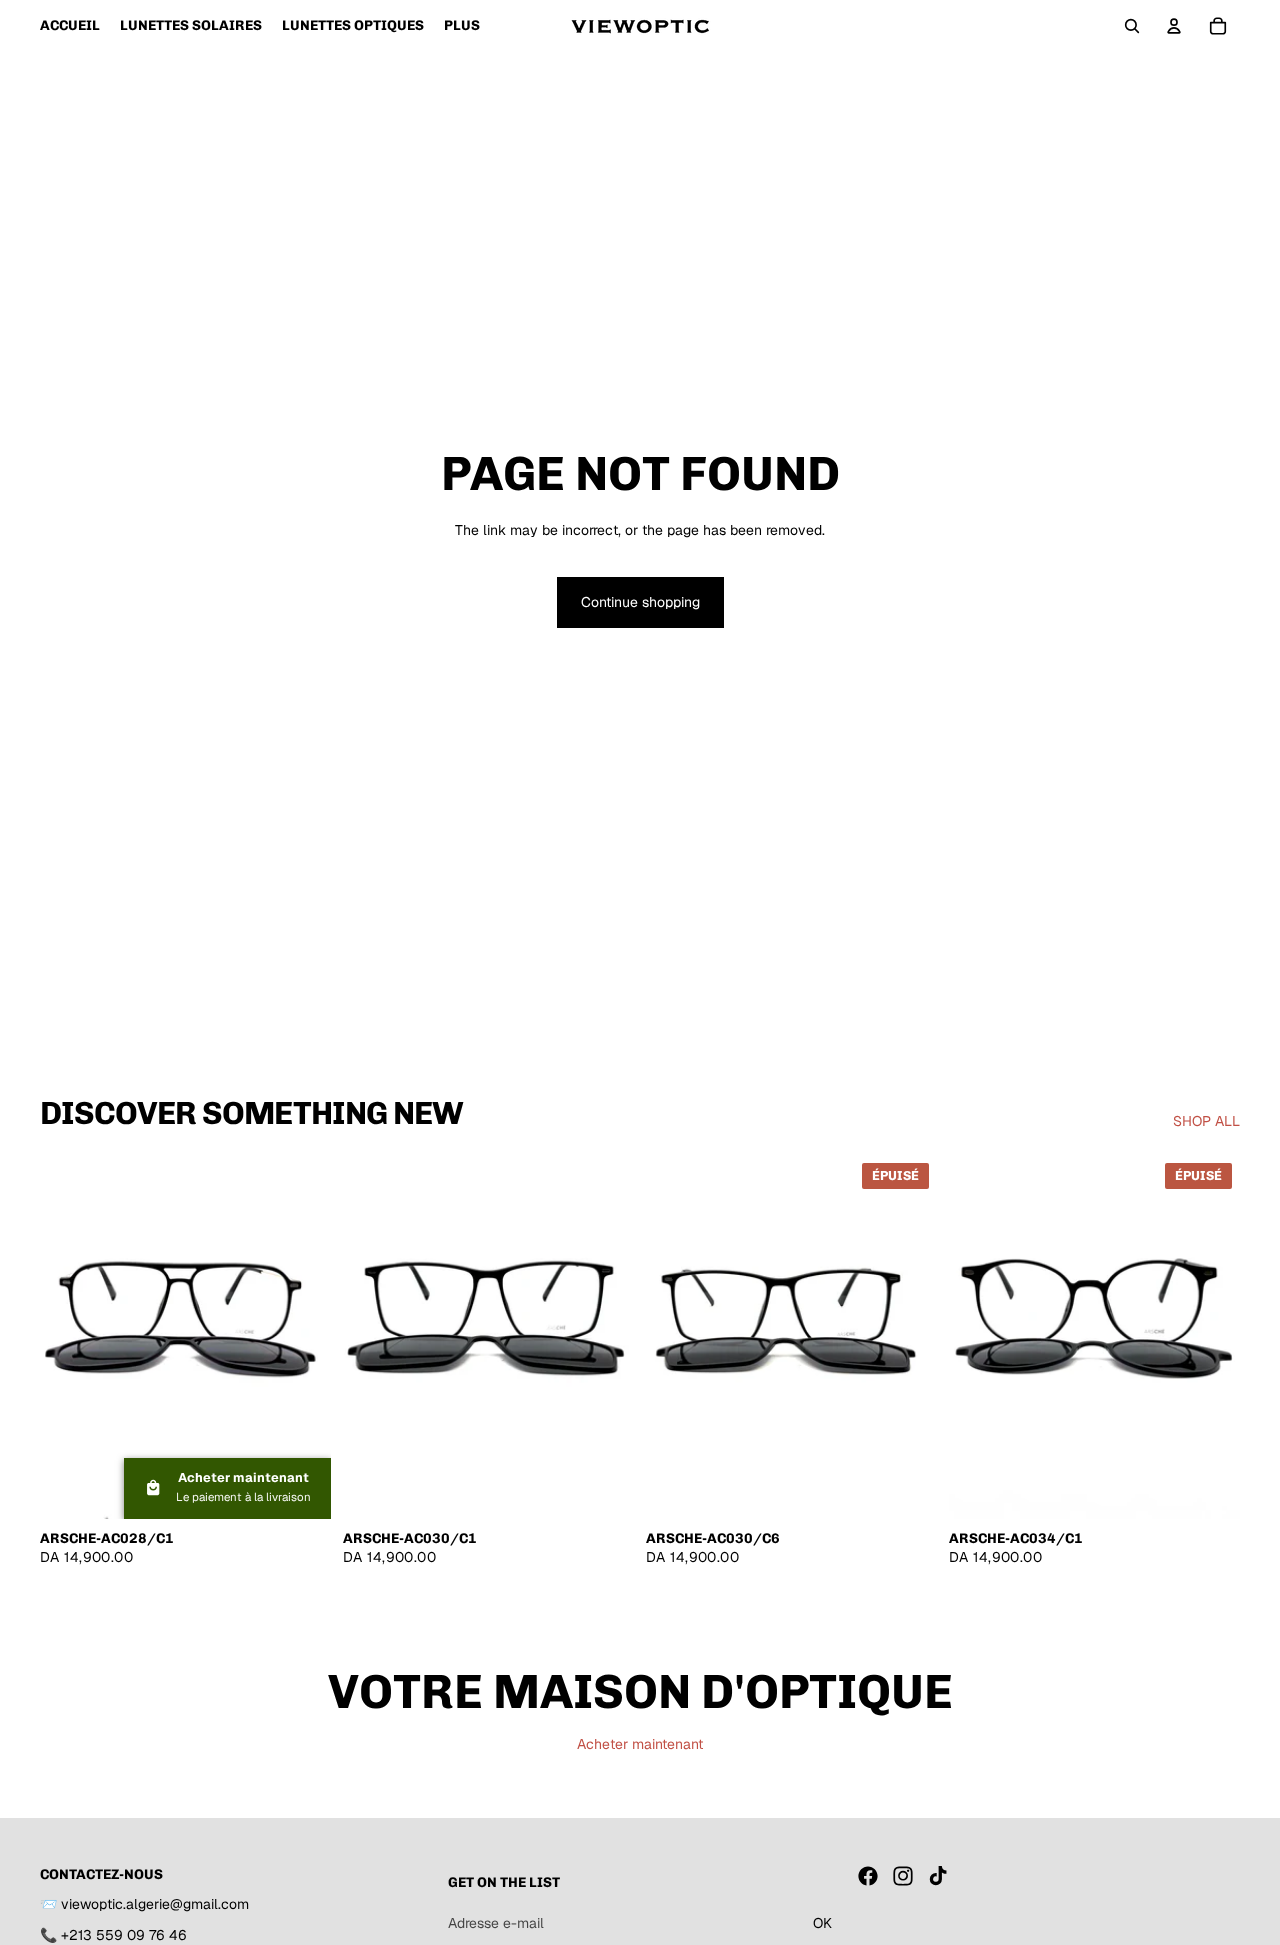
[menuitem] (462, 26)
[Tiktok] (938, 1876)
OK (822, 1923)
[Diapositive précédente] (70, 1337)
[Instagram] (903, 1876)
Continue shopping (640, 602)
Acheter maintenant (640, 1744)
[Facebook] (868, 1876)
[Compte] (1174, 26)
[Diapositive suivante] (301, 1337)
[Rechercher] (1132, 26)
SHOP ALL (1206, 1121)
